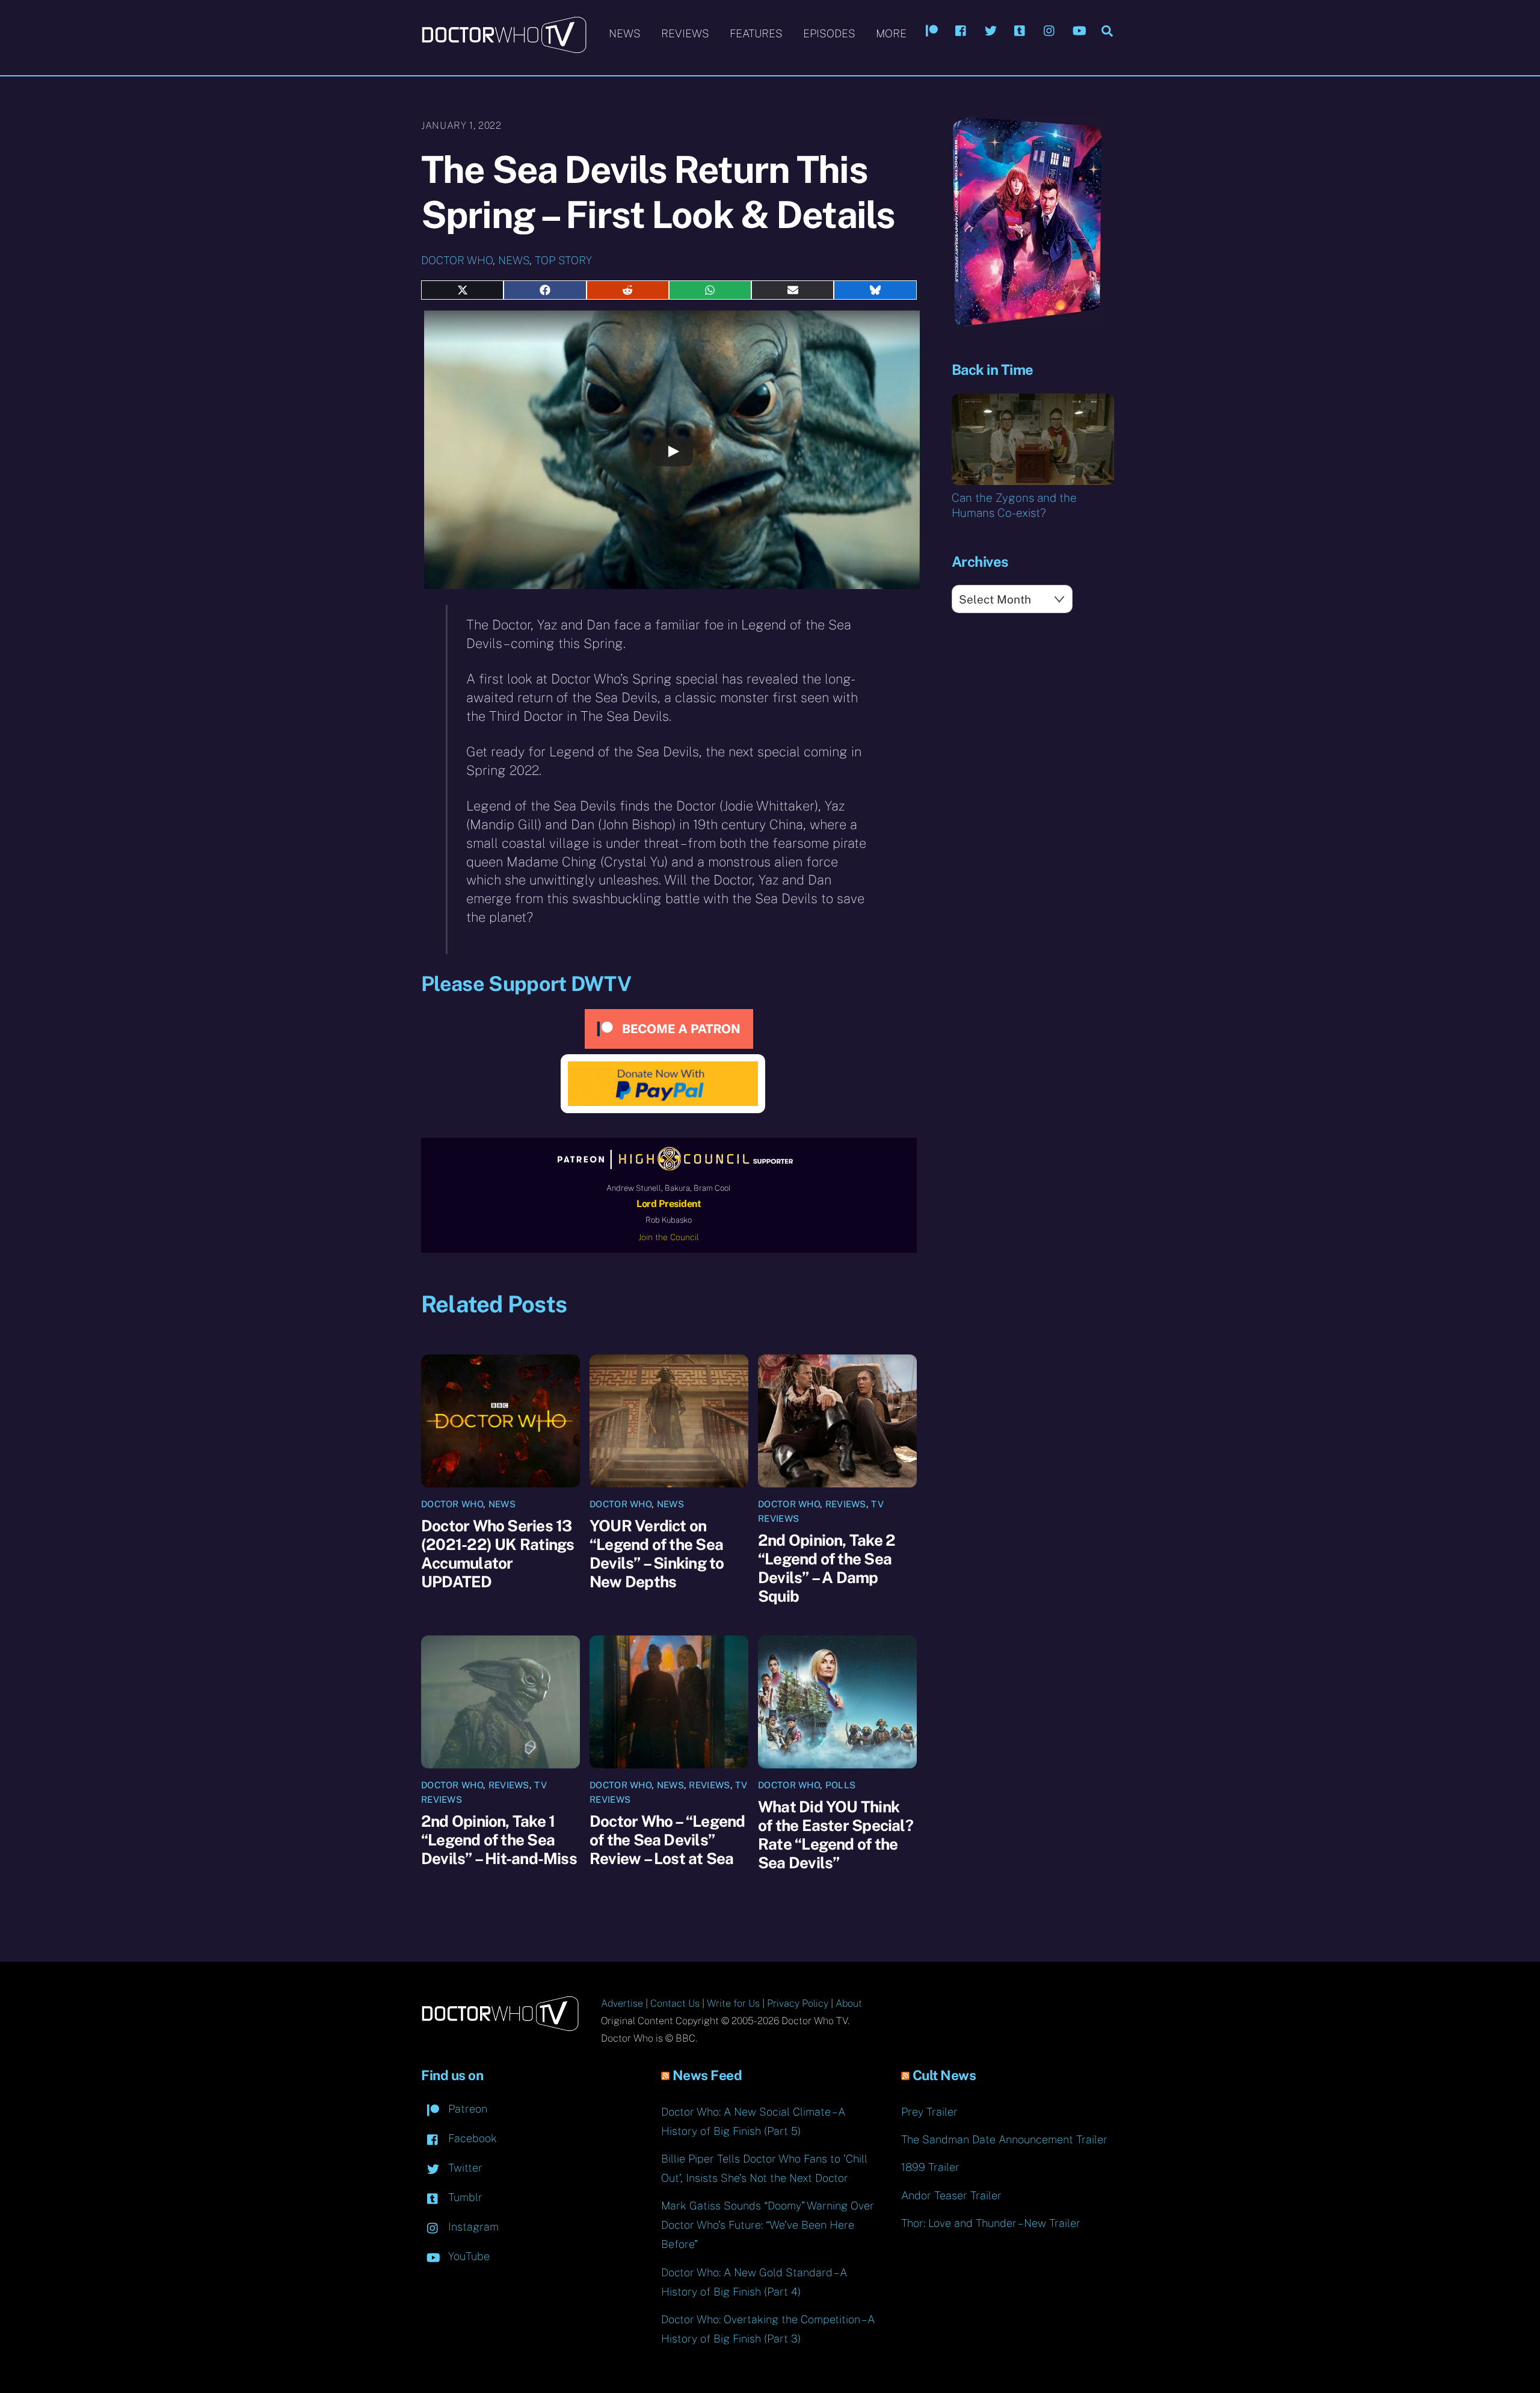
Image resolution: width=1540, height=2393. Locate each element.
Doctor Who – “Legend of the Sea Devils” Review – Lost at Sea (667, 1840)
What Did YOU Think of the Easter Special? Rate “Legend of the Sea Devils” (836, 1835)
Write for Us (733, 2003)
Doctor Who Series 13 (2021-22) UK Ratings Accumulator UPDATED (497, 1554)
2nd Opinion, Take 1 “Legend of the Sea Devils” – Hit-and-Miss (499, 1840)
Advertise (622, 2003)
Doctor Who (457, 260)
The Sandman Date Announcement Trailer (1004, 2139)
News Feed (707, 2075)
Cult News (944, 2075)
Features (756, 33)
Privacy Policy (798, 2003)
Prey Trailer (929, 2112)
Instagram (472, 2227)
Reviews (685, 33)
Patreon (466, 2109)
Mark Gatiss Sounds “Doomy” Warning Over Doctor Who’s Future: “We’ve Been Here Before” (768, 2225)
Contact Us (675, 2003)
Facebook (471, 2138)
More (891, 33)
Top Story (563, 260)
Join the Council (669, 1237)
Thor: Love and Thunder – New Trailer (991, 2223)
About (849, 2003)
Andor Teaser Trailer (951, 2195)
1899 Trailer (930, 2167)
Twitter (464, 2168)
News (625, 33)
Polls (841, 1785)
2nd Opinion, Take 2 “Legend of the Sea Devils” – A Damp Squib (827, 1568)
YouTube (467, 2256)
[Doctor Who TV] (504, 48)
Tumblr (464, 2197)
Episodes (829, 33)
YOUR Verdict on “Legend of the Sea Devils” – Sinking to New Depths (657, 1554)
